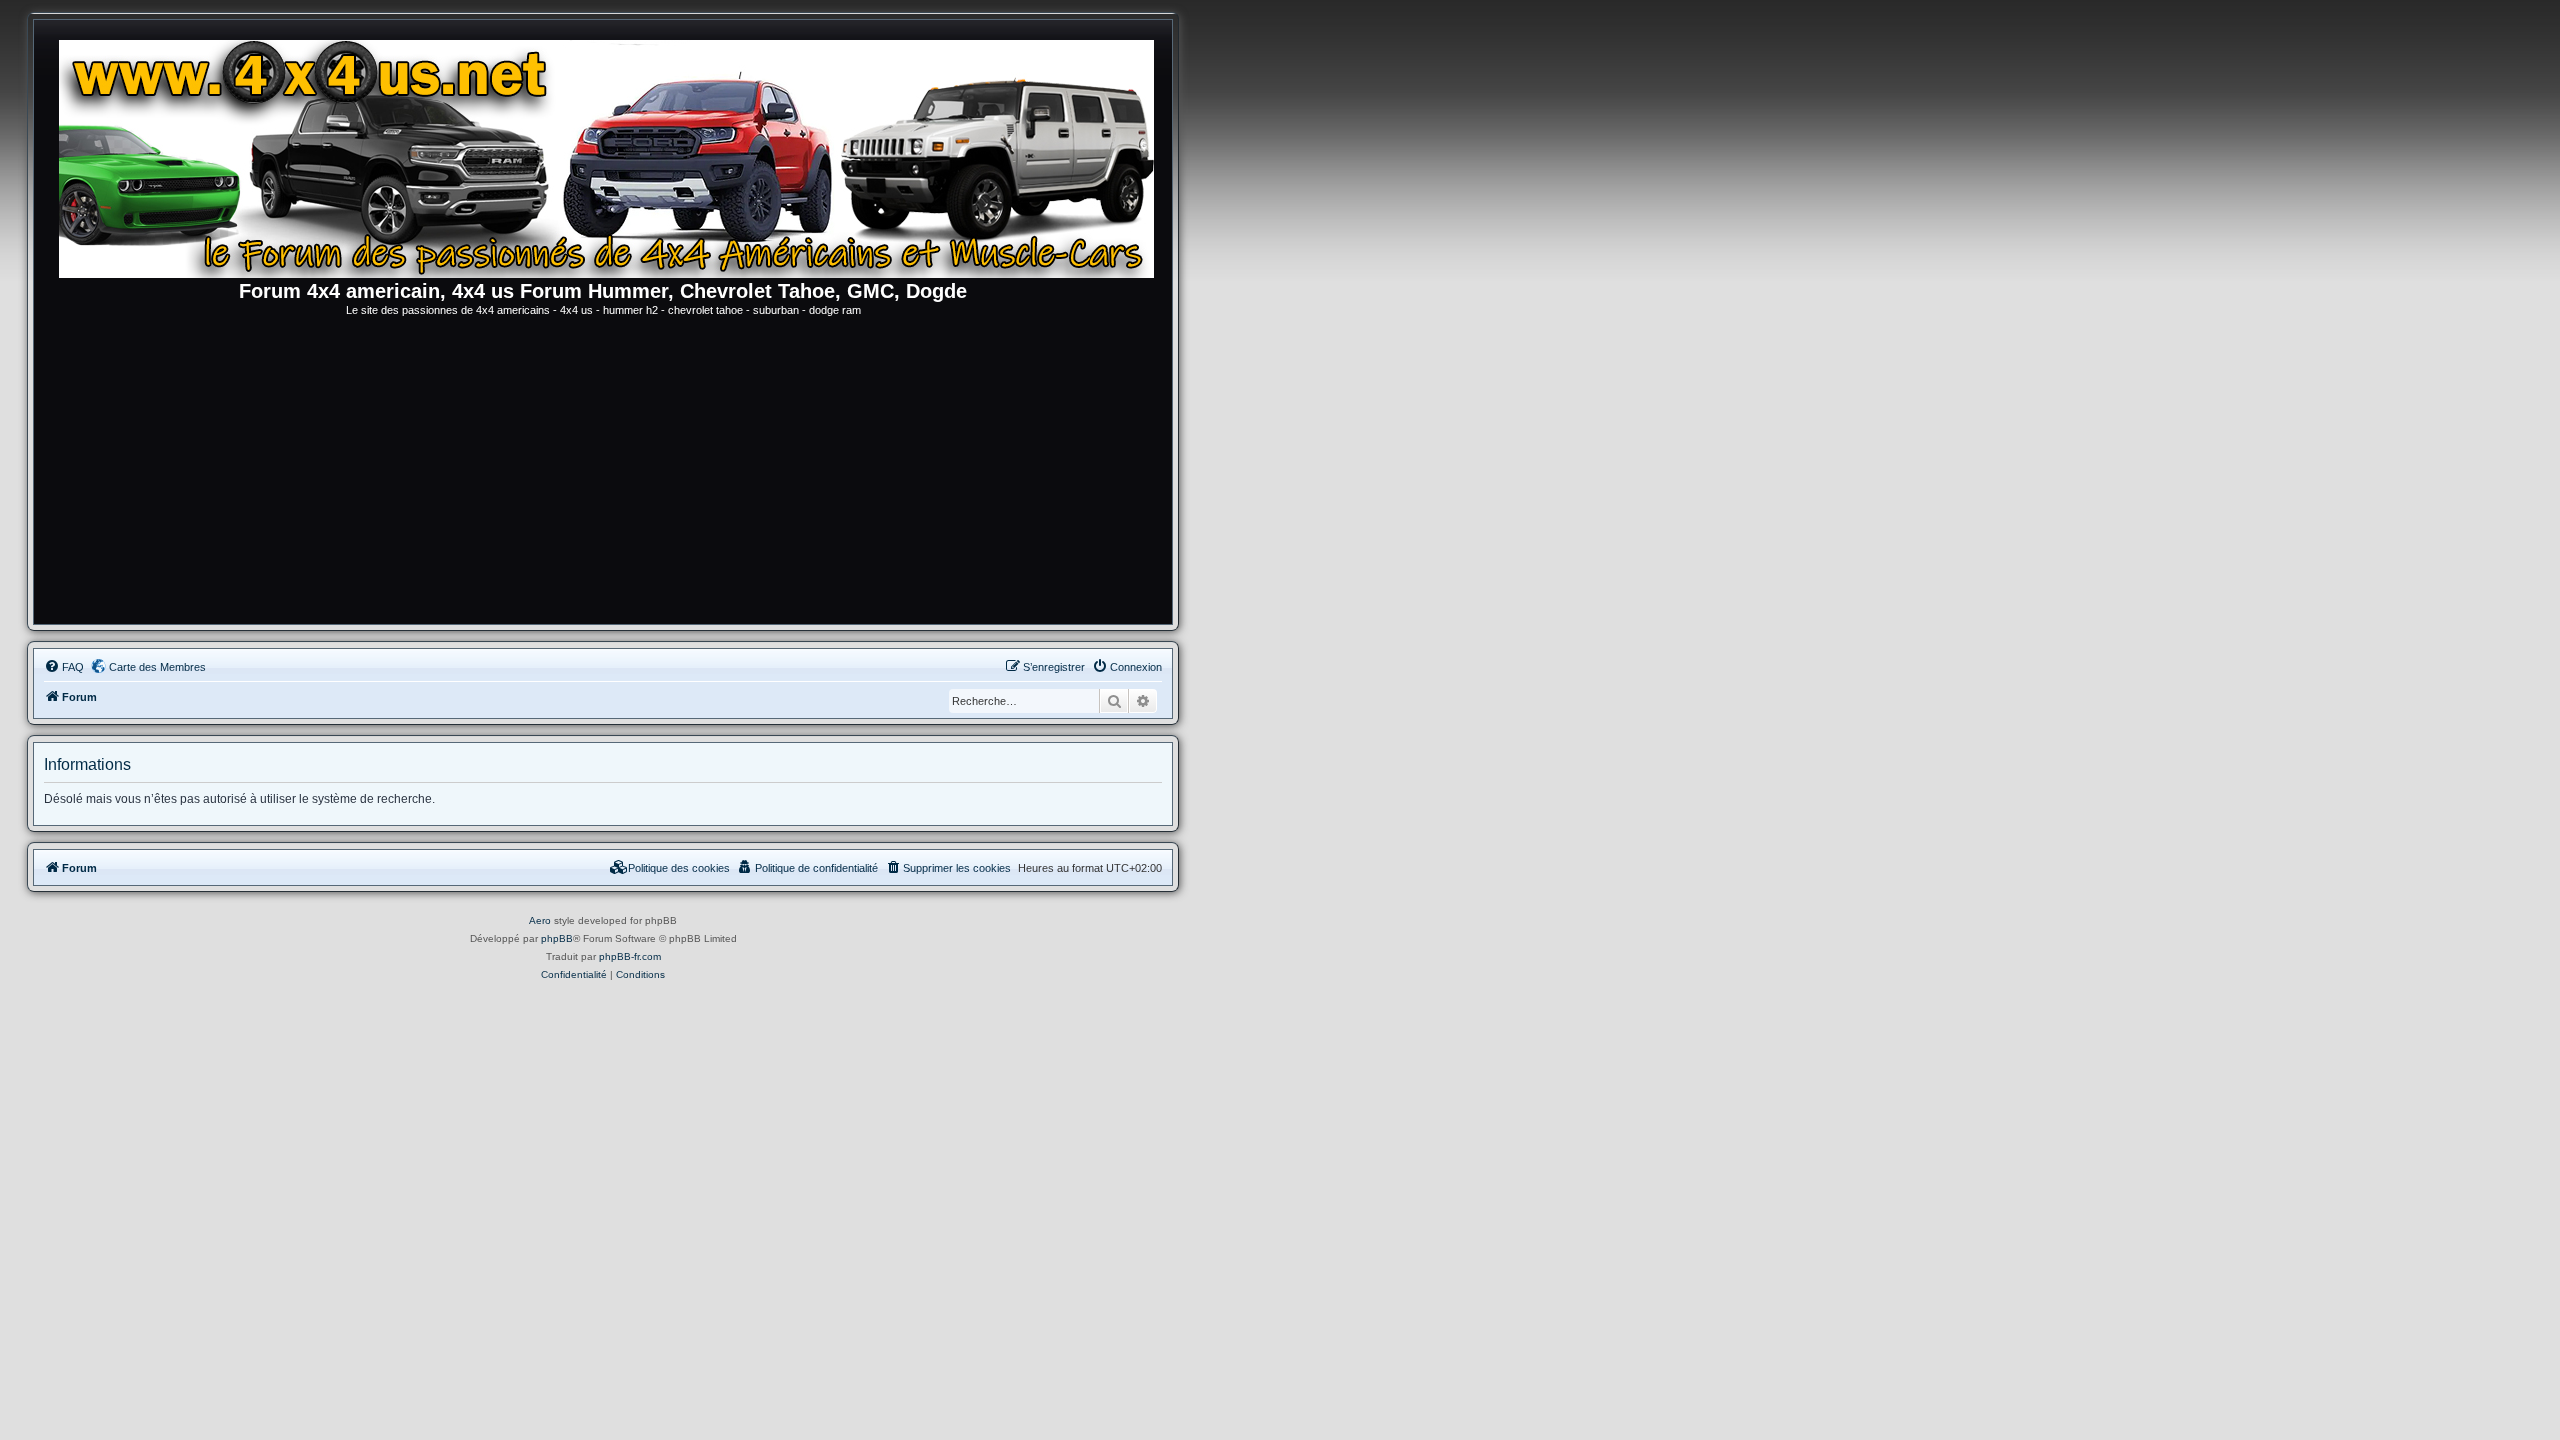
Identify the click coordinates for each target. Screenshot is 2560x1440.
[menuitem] (64, 667)
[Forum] (613, 155)
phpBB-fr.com (630, 956)
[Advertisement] (603, 474)
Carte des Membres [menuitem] (157, 667)
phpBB (557, 938)
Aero (540, 920)
